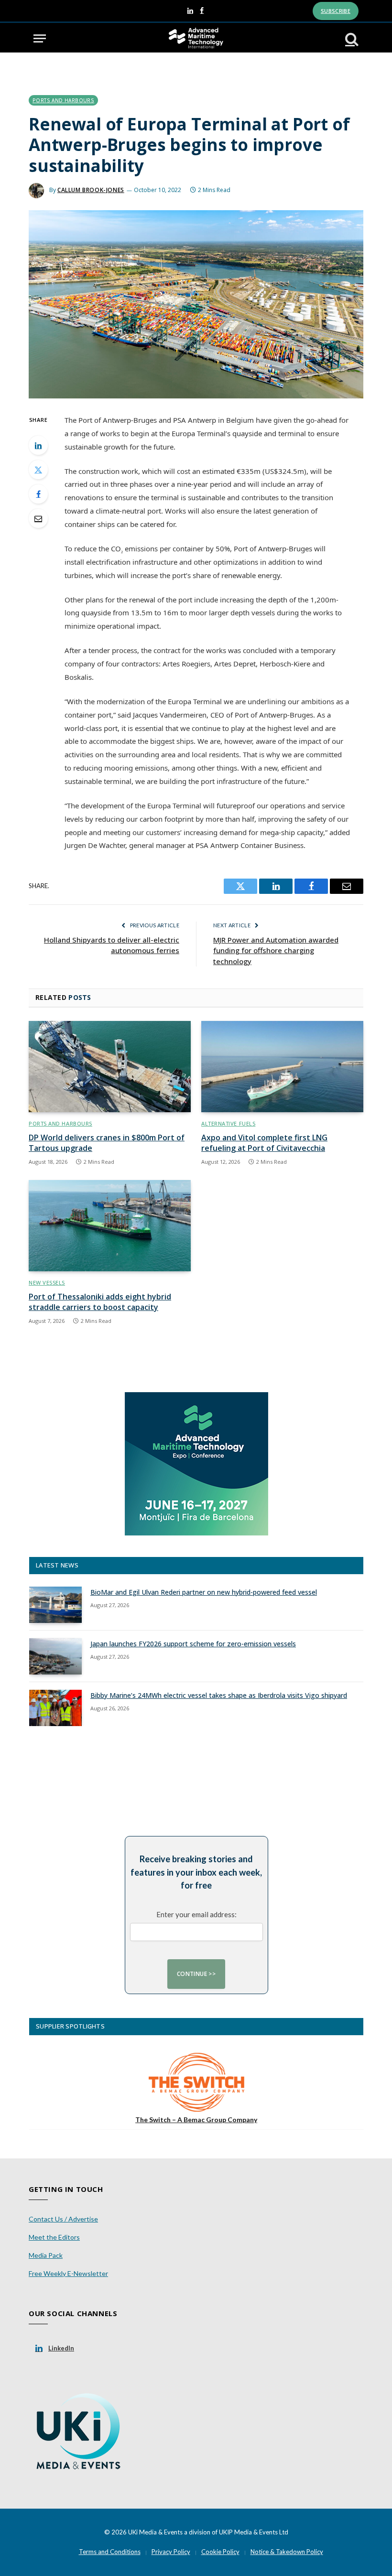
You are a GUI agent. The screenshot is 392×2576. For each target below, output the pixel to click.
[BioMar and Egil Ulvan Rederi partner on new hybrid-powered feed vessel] (55, 1605)
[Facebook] (38, 494)
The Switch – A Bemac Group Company (196, 2120)
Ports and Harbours (63, 100)
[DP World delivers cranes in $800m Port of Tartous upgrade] (110, 1067)
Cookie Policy (220, 2552)
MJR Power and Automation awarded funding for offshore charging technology (276, 950)
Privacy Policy (171, 2552)
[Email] (38, 518)
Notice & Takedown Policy (287, 2552)
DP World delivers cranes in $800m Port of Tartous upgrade (107, 1143)
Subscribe (336, 11)
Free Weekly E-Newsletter (68, 2273)
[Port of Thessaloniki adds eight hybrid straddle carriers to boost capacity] (110, 1226)
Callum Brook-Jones (91, 190)
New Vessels (47, 1283)
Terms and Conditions (110, 2552)
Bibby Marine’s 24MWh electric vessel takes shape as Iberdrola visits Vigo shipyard (219, 1695)
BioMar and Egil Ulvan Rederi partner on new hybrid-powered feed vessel (204, 1592)
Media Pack (46, 2255)
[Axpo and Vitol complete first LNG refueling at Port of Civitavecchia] (282, 1067)
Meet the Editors (54, 2237)
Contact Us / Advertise (63, 2219)
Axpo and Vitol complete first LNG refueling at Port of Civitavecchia (264, 1143)
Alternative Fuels (228, 1123)
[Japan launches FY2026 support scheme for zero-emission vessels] (55, 1656)
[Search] (351, 38)
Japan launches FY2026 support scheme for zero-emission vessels (193, 1644)
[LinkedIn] (38, 445)
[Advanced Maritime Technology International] (196, 38)
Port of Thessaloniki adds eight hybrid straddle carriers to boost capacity (100, 1302)
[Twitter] (38, 470)
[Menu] (40, 38)
